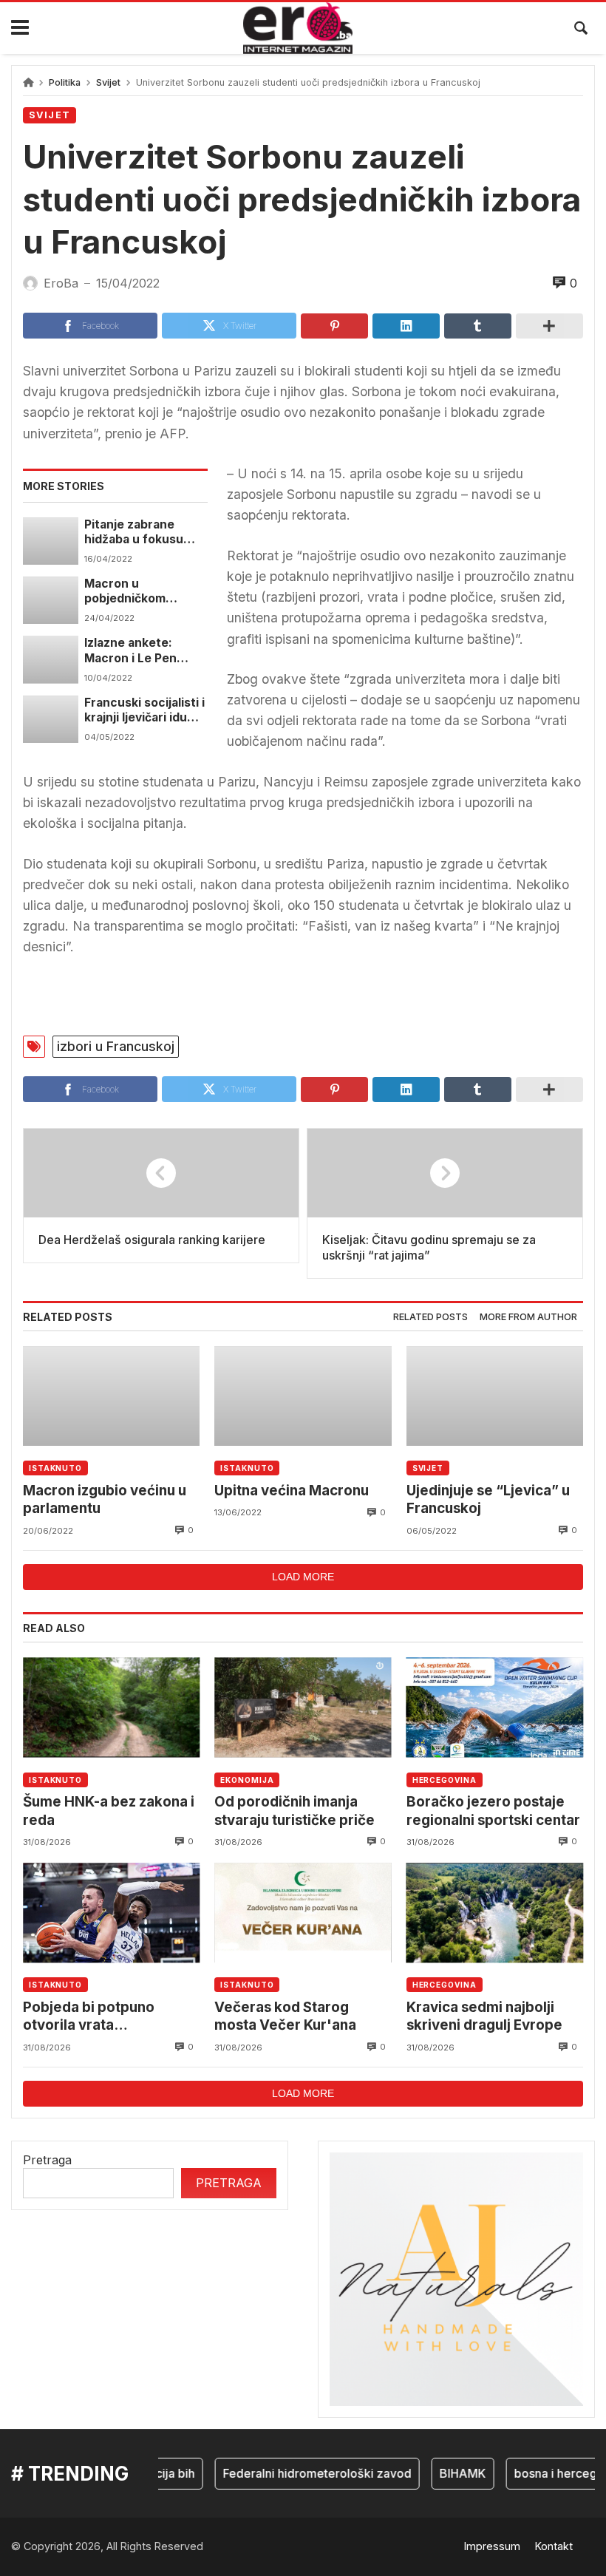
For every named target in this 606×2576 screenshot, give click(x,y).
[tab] (430, 1318)
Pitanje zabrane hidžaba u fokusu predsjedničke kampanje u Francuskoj (134, 533)
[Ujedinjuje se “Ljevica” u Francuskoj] (495, 1396)
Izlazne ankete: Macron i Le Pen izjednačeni (130, 651)
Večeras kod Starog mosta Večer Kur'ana (285, 2016)
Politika (65, 82)
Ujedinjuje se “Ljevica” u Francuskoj (488, 1499)
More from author (528, 1317)
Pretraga (47, 2160)
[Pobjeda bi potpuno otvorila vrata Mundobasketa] (111, 1913)
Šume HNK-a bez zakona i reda (109, 1811)
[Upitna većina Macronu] (303, 1396)
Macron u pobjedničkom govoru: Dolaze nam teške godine (142, 592)
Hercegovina (445, 1780)
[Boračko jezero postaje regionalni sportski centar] (495, 1707)
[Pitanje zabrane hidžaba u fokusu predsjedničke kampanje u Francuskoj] (51, 541)
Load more (303, 1577)
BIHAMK (445, 2473)
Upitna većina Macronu (292, 1491)
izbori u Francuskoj (116, 1046)
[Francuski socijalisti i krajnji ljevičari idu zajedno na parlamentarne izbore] (51, 719)
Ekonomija (247, 1780)
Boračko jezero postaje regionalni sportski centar (493, 1811)
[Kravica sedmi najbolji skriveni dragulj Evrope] (495, 1913)
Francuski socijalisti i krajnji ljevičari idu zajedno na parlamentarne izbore (144, 711)
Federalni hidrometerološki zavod (300, 2473)
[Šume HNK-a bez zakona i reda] (111, 1707)
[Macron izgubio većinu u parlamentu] (111, 1396)
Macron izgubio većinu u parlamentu (105, 1499)
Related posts (430, 1317)
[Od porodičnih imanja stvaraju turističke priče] (303, 1707)
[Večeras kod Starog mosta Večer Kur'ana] (303, 1913)
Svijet (108, 82)
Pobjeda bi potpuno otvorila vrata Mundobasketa (89, 2017)
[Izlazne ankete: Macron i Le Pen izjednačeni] (51, 659)
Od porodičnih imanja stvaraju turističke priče (295, 1811)
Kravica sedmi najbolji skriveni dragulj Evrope (484, 2016)
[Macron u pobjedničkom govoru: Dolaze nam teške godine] (51, 600)
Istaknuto (55, 1468)
